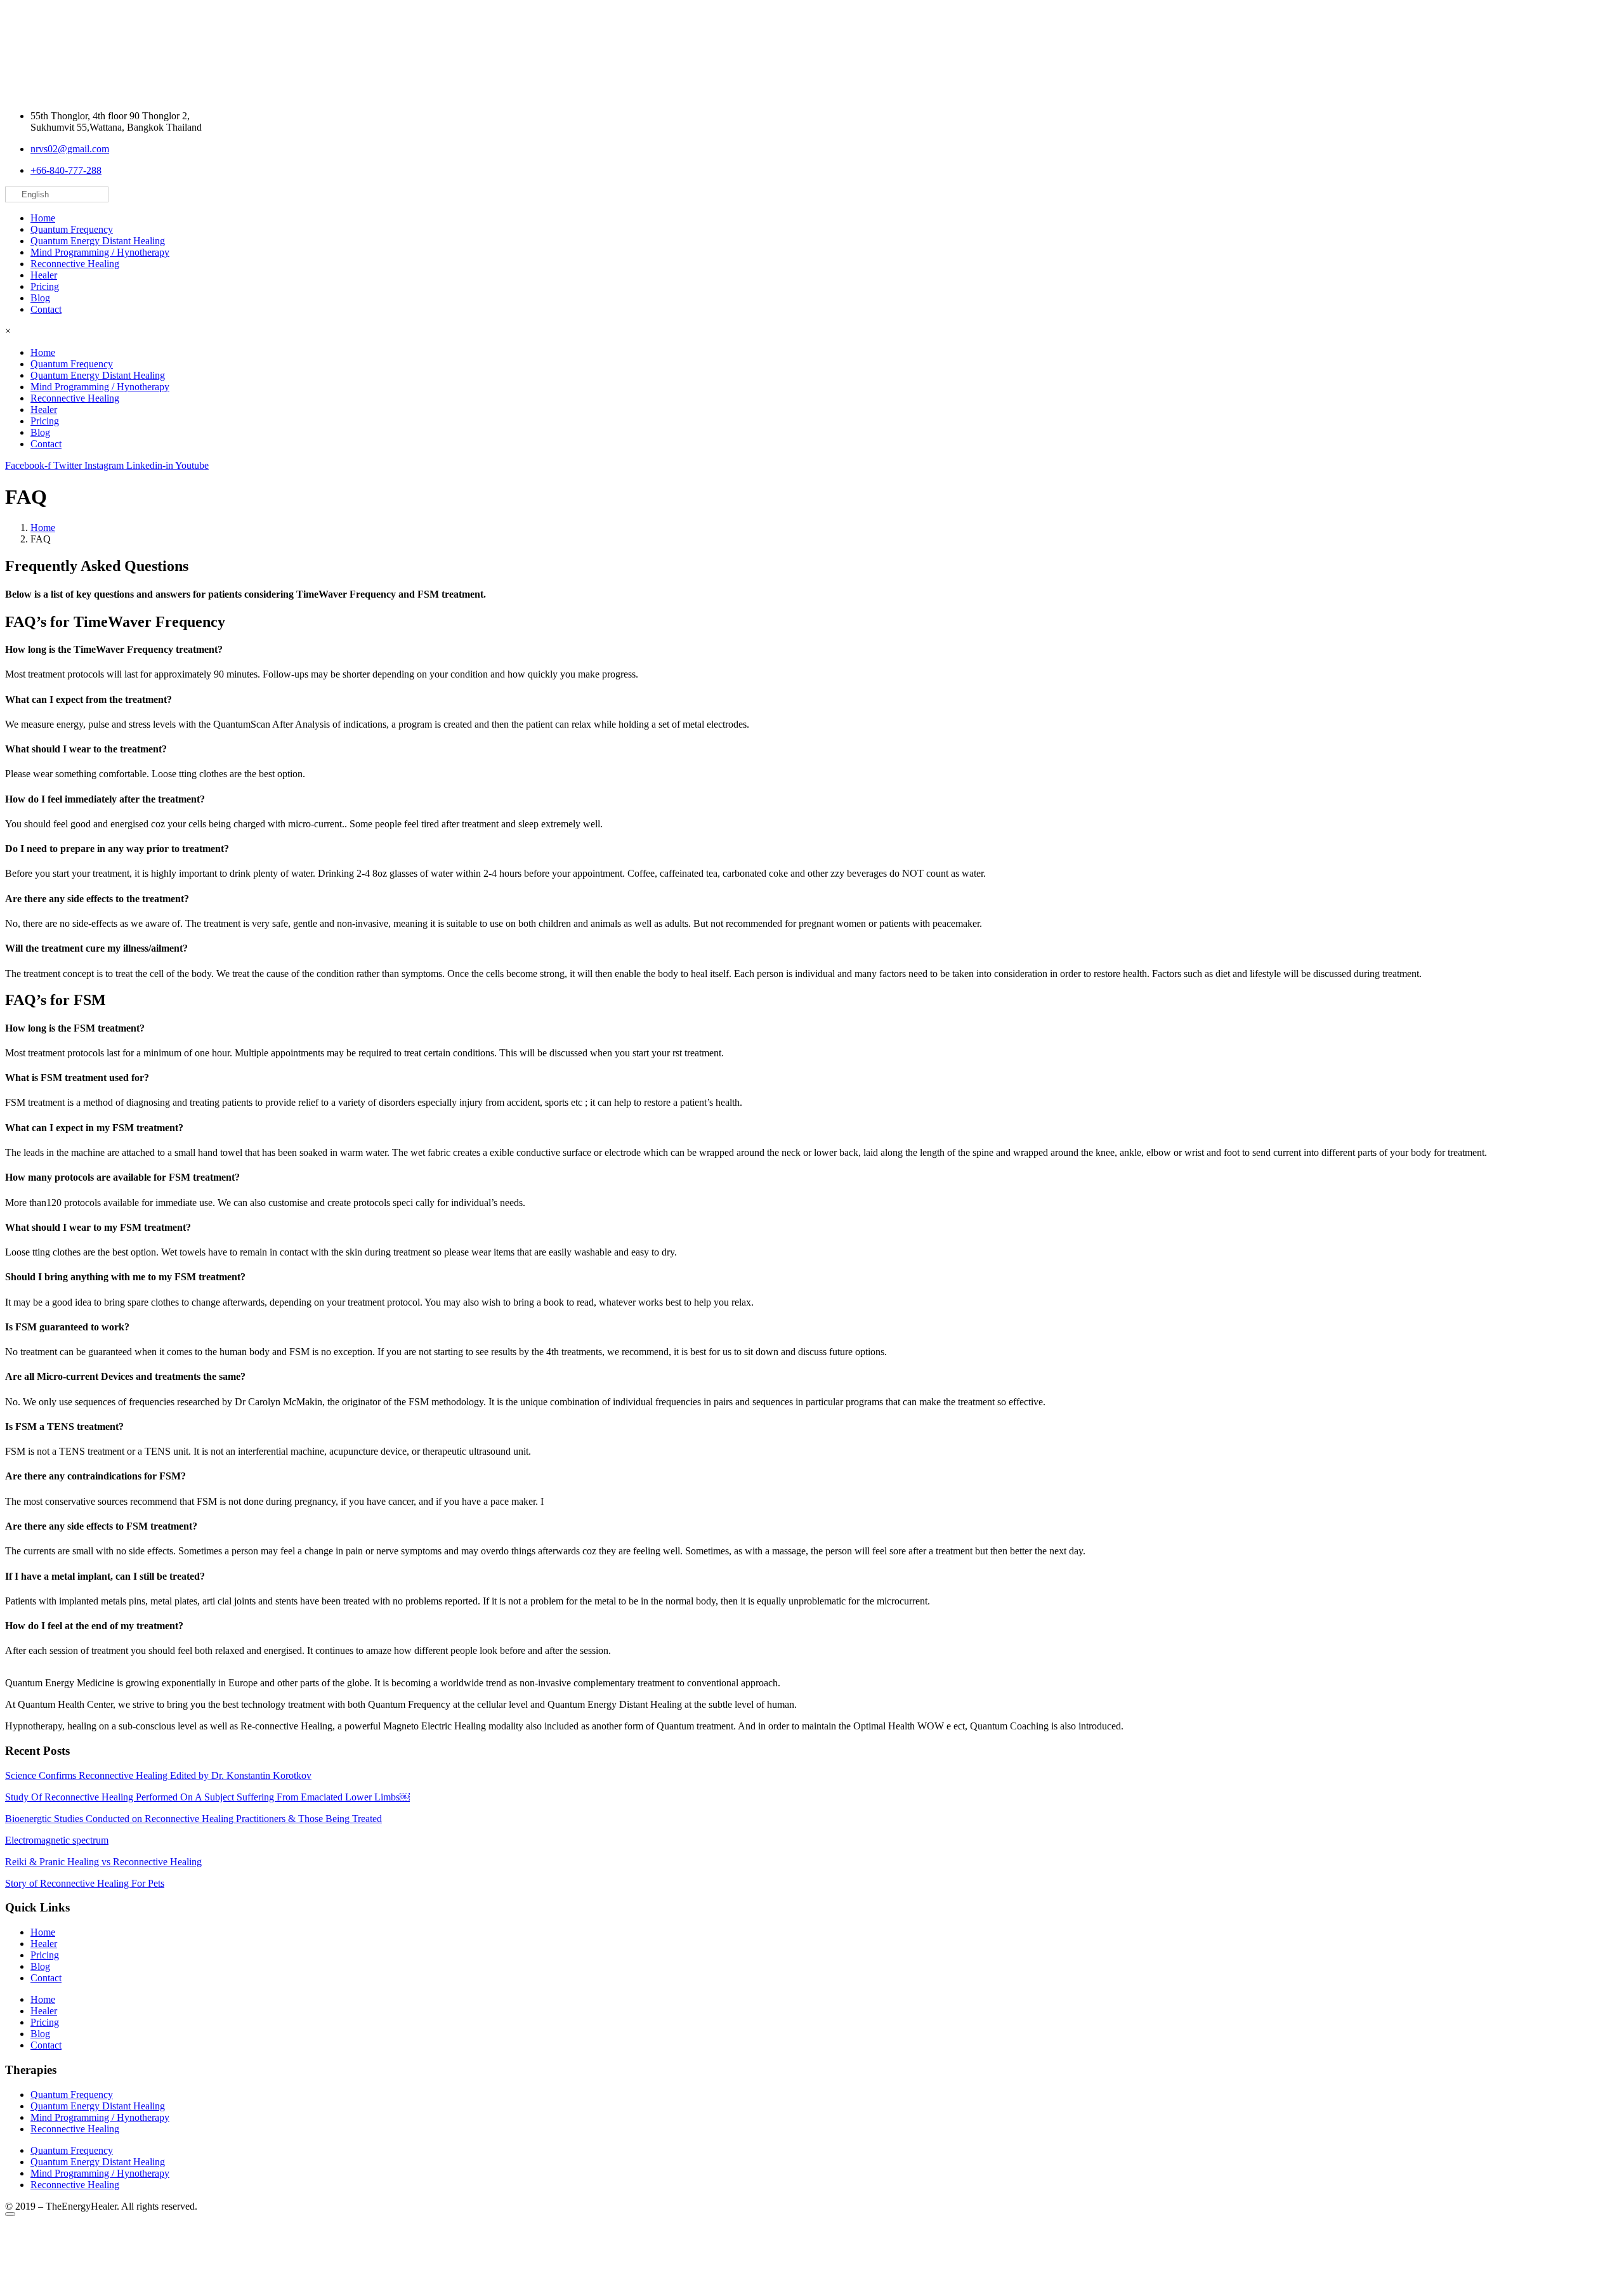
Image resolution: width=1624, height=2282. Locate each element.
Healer (44, 275)
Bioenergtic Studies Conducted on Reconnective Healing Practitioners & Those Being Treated (193, 1819)
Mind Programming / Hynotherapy (100, 252)
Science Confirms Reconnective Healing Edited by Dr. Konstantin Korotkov (158, 1775)
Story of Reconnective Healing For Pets (85, 1883)
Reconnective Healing (75, 264)
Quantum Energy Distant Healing (98, 241)
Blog (40, 298)
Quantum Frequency (72, 229)
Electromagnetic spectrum (57, 1840)
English (34, 194)
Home (43, 218)
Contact (46, 309)
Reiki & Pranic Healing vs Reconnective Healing (103, 1862)
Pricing (45, 286)
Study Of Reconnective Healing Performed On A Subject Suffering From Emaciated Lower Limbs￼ (207, 1797)
